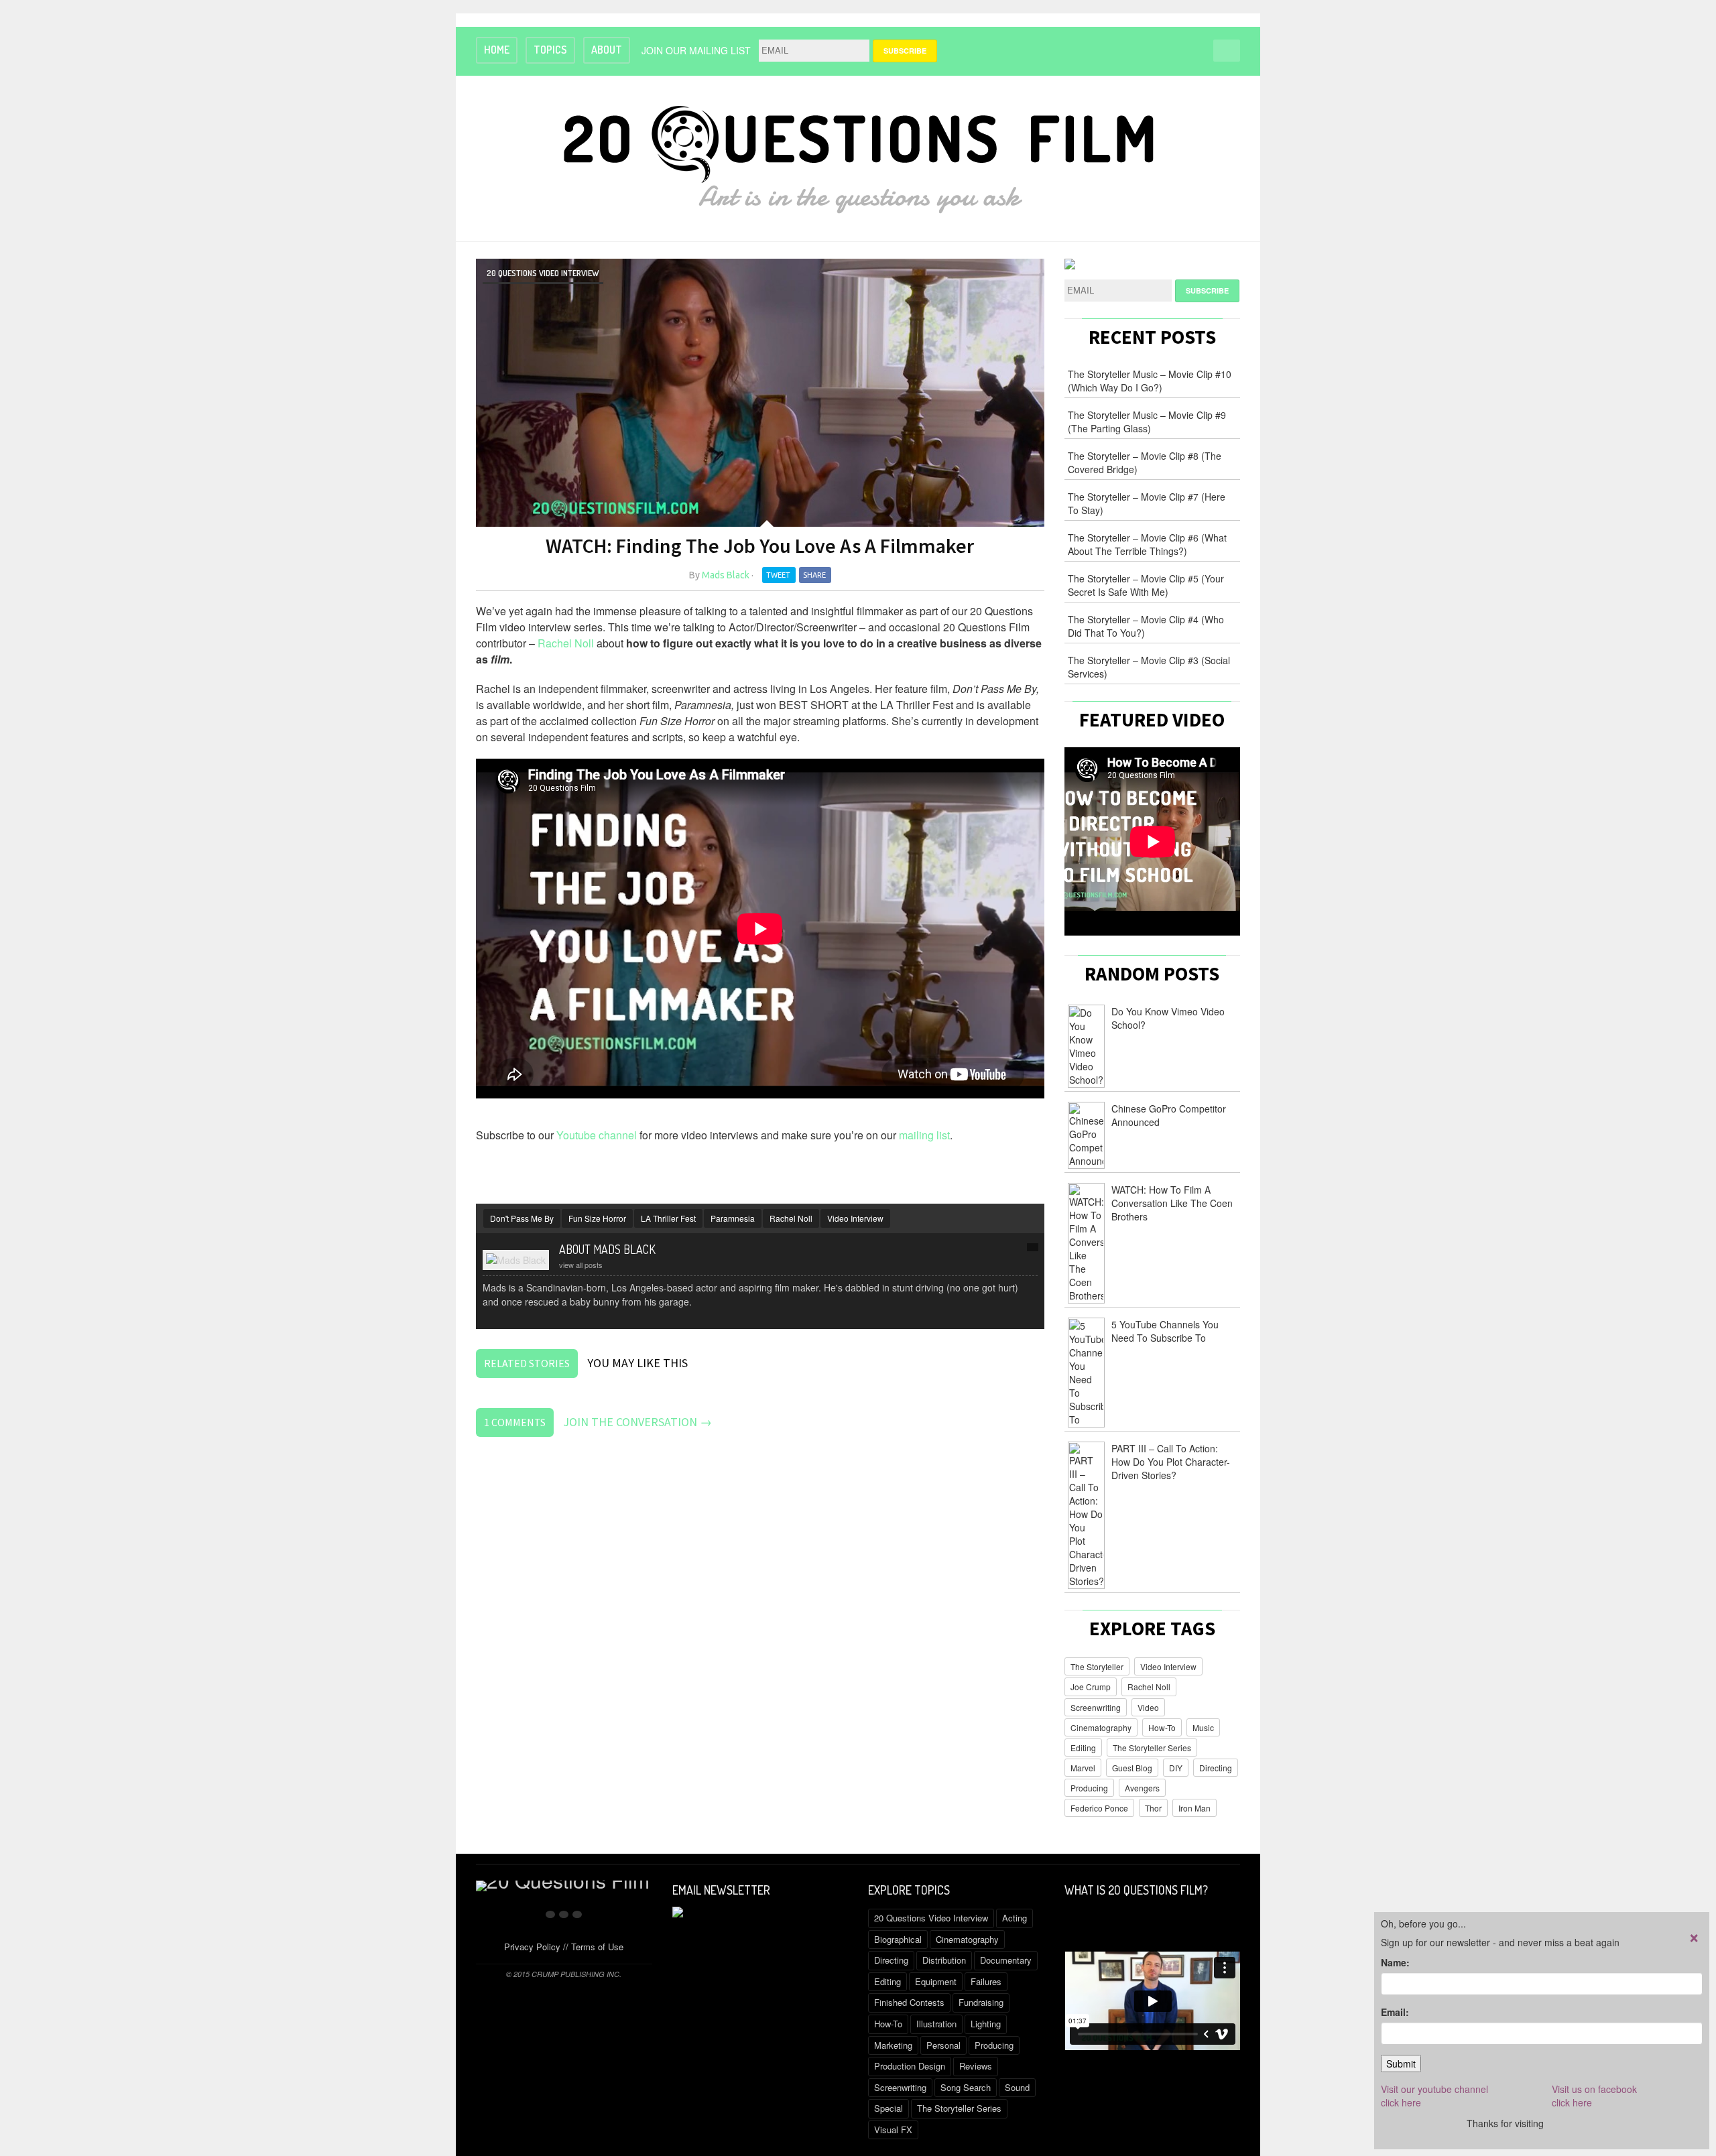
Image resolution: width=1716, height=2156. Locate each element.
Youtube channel (597, 1135)
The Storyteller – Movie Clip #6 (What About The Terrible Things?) (1147, 544)
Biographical (898, 1939)
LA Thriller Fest (668, 1218)
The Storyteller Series (1152, 1748)
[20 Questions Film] (858, 156)
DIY (1176, 1768)
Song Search (966, 2087)
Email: (1395, 2012)
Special (888, 2108)
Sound (1017, 2087)
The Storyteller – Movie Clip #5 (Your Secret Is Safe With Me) (1146, 585)
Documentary (1006, 1960)
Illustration (936, 2024)
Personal (943, 2045)
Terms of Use (597, 1947)
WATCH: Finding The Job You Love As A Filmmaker (760, 546)
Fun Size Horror (597, 1218)
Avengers (1142, 1788)
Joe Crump (1091, 1687)
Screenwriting (1096, 1707)
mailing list (924, 1135)
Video (1148, 1707)
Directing (1216, 1768)
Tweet (778, 575)
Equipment (936, 1981)
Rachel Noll (566, 643)
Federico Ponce (1099, 1808)
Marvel (1083, 1768)
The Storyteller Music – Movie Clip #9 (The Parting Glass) (1147, 422)
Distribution (944, 1960)
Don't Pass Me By (522, 1218)
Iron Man (1194, 1808)
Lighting (986, 2024)
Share (814, 575)
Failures (986, 1981)
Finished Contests (909, 2002)
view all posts (581, 1265)
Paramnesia (733, 1218)
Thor (1153, 1808)
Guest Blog (1132, 1768)
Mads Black (726, 575)
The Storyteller (1097, 1666)
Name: (1395, 1962)
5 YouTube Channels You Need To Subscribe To (1165, 1331)
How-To (1162, 1727)
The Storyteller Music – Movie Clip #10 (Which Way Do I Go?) (1150, 381)
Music (1203, 1727)
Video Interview (855, 1218)
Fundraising (981, 2002)
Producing (1089, 1788)
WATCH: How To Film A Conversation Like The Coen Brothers (1172, 1203)
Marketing (893, 2045)
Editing (1083, 1748)
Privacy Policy (532, 1947)
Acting (1015, 1918)
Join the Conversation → (637, 1422)
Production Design (910, 2066)
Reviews (976, 2066)
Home (497, 50)
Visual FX (893, 2130)
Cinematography (1101, 1727)
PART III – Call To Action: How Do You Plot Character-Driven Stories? (1171, 1462)
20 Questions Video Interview (543, 273)
